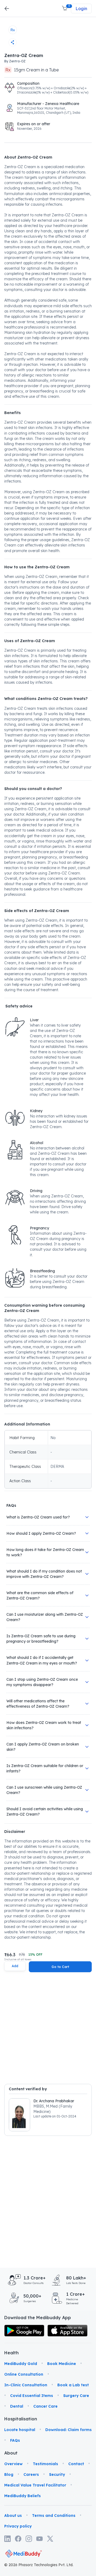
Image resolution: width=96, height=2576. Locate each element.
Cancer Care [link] (45, 2406)
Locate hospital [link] (20, 2430)
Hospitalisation (11, 2419)
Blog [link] (9, 2474)
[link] (24, 2331)
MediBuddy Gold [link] (21, 2364)
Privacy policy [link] (18, 2526)
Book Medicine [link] (62, 2364)
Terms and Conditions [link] (54, 2516)
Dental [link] (17, 2406)
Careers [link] (31, 2474)
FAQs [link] (15, 2440)
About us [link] (13, 2516)
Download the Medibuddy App (38, 2318)
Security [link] (57, 2474)
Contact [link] (76, 2464)
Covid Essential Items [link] (32, 2396)
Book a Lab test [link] (73, 2385)
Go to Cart (60, 1967)
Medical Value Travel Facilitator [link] (35, 2485)
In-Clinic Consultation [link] (26, 2385)
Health (11, 2353)
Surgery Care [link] (76, 2396)
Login (81, 9)
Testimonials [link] (45, 2464)
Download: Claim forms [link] (69, 2430)
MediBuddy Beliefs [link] (23, 2496)
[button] (65, 9)
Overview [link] (13, 2464)
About (11, 2453)
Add (15, 1966)
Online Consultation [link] (24, 2374)
